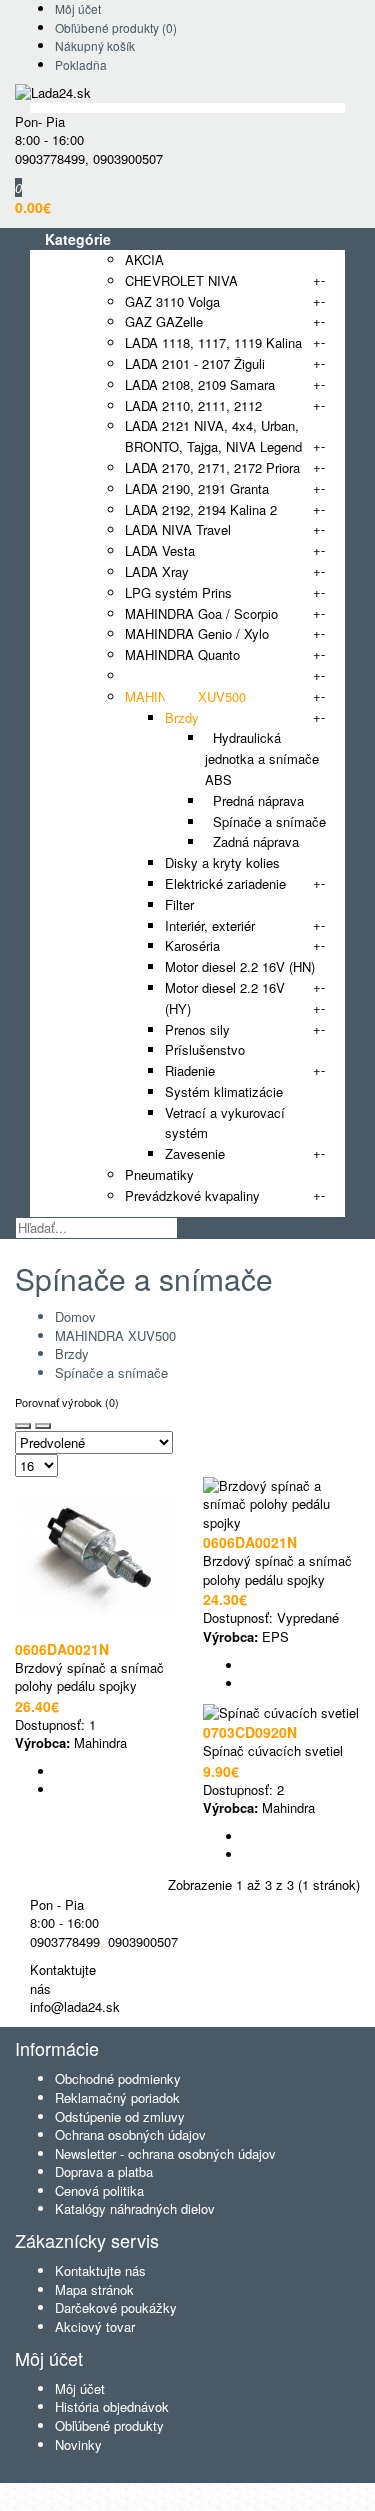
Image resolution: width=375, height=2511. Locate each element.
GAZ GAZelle (164, 321)
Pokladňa (81, 64)
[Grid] (23, 1426)
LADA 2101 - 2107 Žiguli (195, 363)
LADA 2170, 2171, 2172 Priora (212, 467)
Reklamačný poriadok (117, 2097)
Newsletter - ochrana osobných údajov (165, 2153)
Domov (75, 1316)
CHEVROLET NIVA (181, 280)
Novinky (78, 2444)
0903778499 (50, 158)
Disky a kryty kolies (222, 862)
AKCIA (144, 259)
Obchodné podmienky (118, 2078)
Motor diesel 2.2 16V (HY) (225, 998)
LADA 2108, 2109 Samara (200, 384)
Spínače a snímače (265, 821)
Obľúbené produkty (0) (116, 27)
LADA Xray (157, 571)
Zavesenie (195, 1153)
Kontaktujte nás (100, 2270)
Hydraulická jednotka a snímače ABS (262, 758)
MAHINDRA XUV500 (185, 696)
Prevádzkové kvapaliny (192, 1195)
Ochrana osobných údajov (130, 2134)
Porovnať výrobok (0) (67, 1402)
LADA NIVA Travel (178, 529)
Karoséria (192, 945)
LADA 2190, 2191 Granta (197, 488)
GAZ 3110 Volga (172, 301)
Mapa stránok (94, 2289)
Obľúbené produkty (109, 2425)
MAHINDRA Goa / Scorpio (201, 613)
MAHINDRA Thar (174, 675)
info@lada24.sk (75, 2006)
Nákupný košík (95, 45)
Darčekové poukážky (116, 2307)
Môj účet (78, 8)
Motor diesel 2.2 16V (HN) (240, 966)
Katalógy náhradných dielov (135, 2208)
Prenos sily (197, 1029)
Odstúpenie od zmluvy (120, 2116)
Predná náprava (254, 800)
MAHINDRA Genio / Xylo (197, 633)
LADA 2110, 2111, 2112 (193, 405)
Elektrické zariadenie (225, 883)
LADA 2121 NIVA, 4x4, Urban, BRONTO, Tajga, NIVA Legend (213, 436)
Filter (179, 904)
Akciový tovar (95, 2326)
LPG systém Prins (178, 592)
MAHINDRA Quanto (182, 654)
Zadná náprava (252, 841)
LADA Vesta (160, 550)
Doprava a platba (104, 2171)
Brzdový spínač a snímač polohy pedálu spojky (89, 1677)
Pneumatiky (159, 1174)
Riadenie (190, 1070)
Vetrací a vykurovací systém (225, 1123)
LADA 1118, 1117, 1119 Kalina (213, 342)
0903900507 (128, 158)
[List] (43, 1426)
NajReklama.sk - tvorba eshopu (193, 2491)
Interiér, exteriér (210, 925)
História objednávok (112, 2406)
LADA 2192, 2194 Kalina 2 (201, 509)
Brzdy (182, 717)
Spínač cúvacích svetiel (273, 1750)
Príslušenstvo (205, 1049)
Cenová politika (99, 2190)
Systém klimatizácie (224, 1091)
